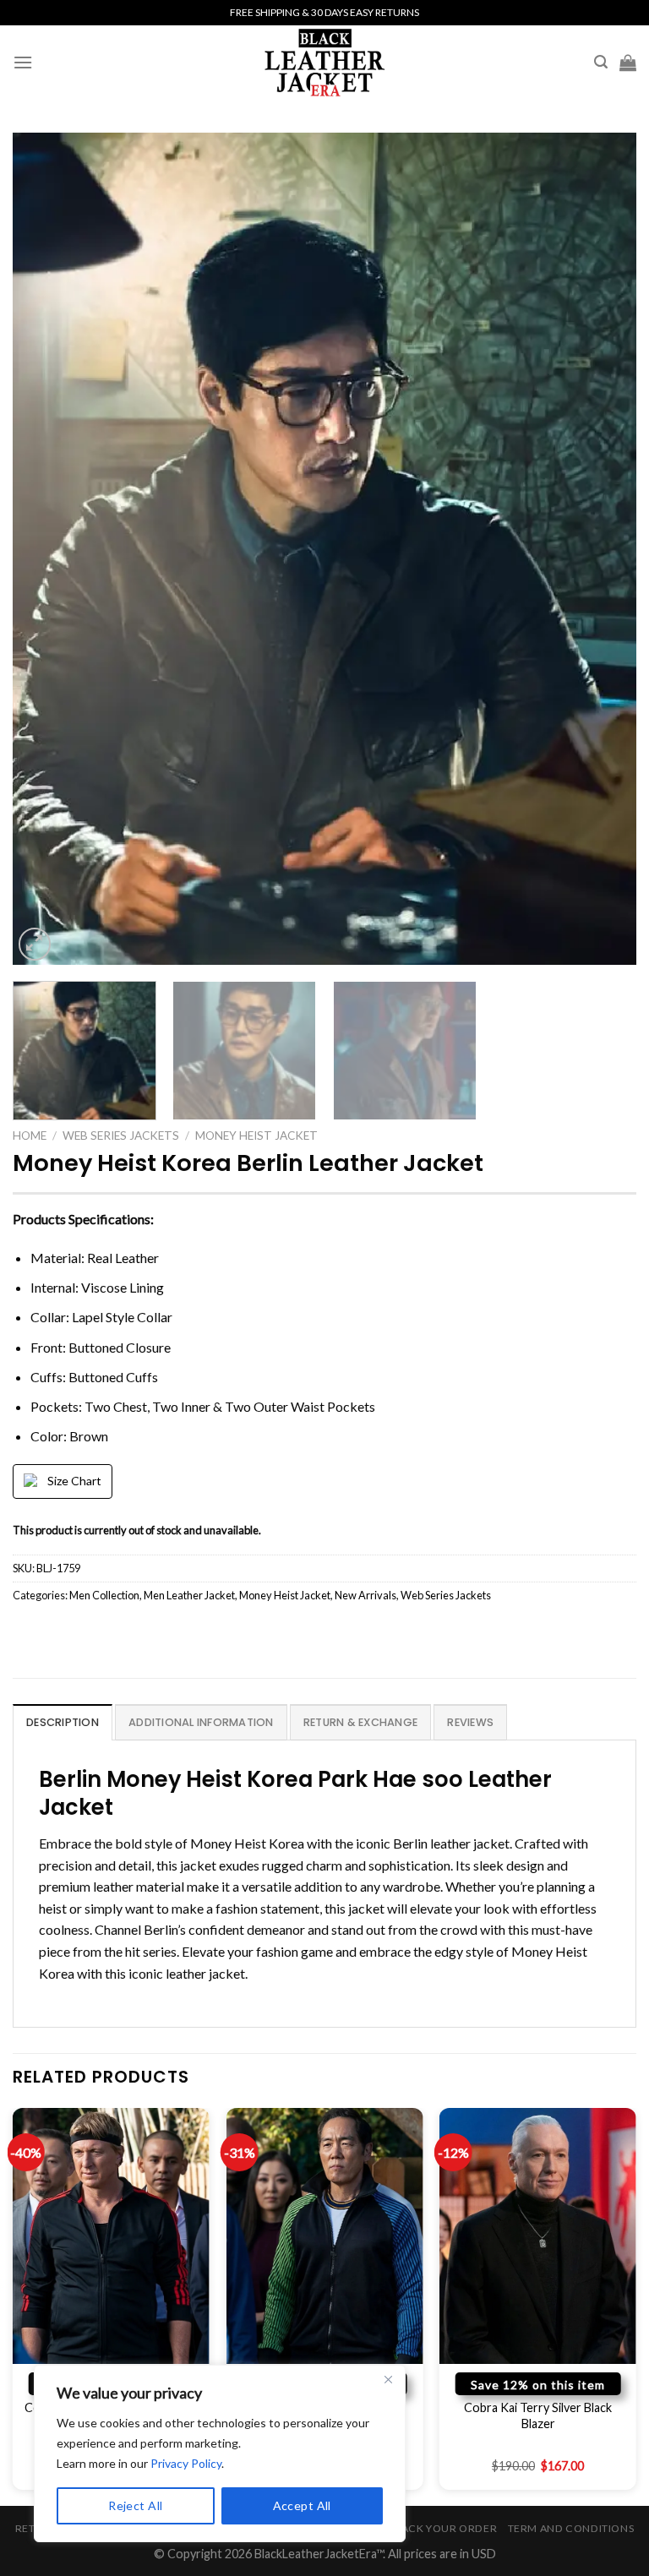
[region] (220, 2453)
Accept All (302, 2505)
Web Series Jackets (121, 1136)
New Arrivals (365, 1595)
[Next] (603, 549)
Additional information (201, 1722)
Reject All (135, 2505)
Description (63, 1722)
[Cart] (628, 63)
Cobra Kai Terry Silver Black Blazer (538, 2415)
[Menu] (23, 62)
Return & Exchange (360, 1722)
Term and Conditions (571, 2528)
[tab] (63, 1722)
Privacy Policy (186, 2463)
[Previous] (46, 549)
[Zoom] (35, 944)
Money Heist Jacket (256, 1136)
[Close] (388, 2379)
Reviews (470, 1722)
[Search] (601, 62)
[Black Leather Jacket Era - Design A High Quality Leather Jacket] (324, 62)
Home (30, 1136)
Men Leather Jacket (189, 1595)
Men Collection (104, 1595)
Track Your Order (442, 2528)
